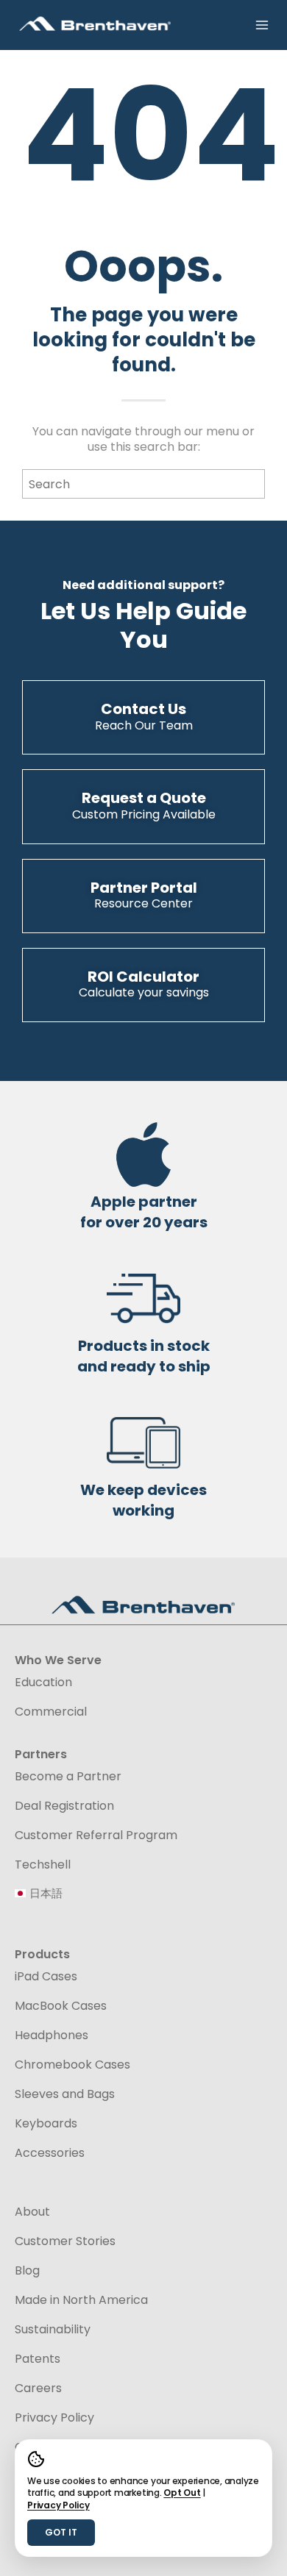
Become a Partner (68, 1777)
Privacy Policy (59, 2505)
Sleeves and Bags (65, 2094)
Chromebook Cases (72, 2065)
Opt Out (182, 2493)
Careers (38, 2388)
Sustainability (53, 2330)
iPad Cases (46, 1977)
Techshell (43, 1865)
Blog (27, 2271)
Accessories (50, 2153)
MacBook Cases (61, 2006)
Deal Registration (64, 1806)
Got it (61, 2532)
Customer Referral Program (96, 1835)
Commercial (51, 1712)
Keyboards (46, 2124)
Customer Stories (65, 2241)
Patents (38, 2359)
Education (43, 1683)
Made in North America (81, 2300)
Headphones (52, 2036)
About (32, 2212)
